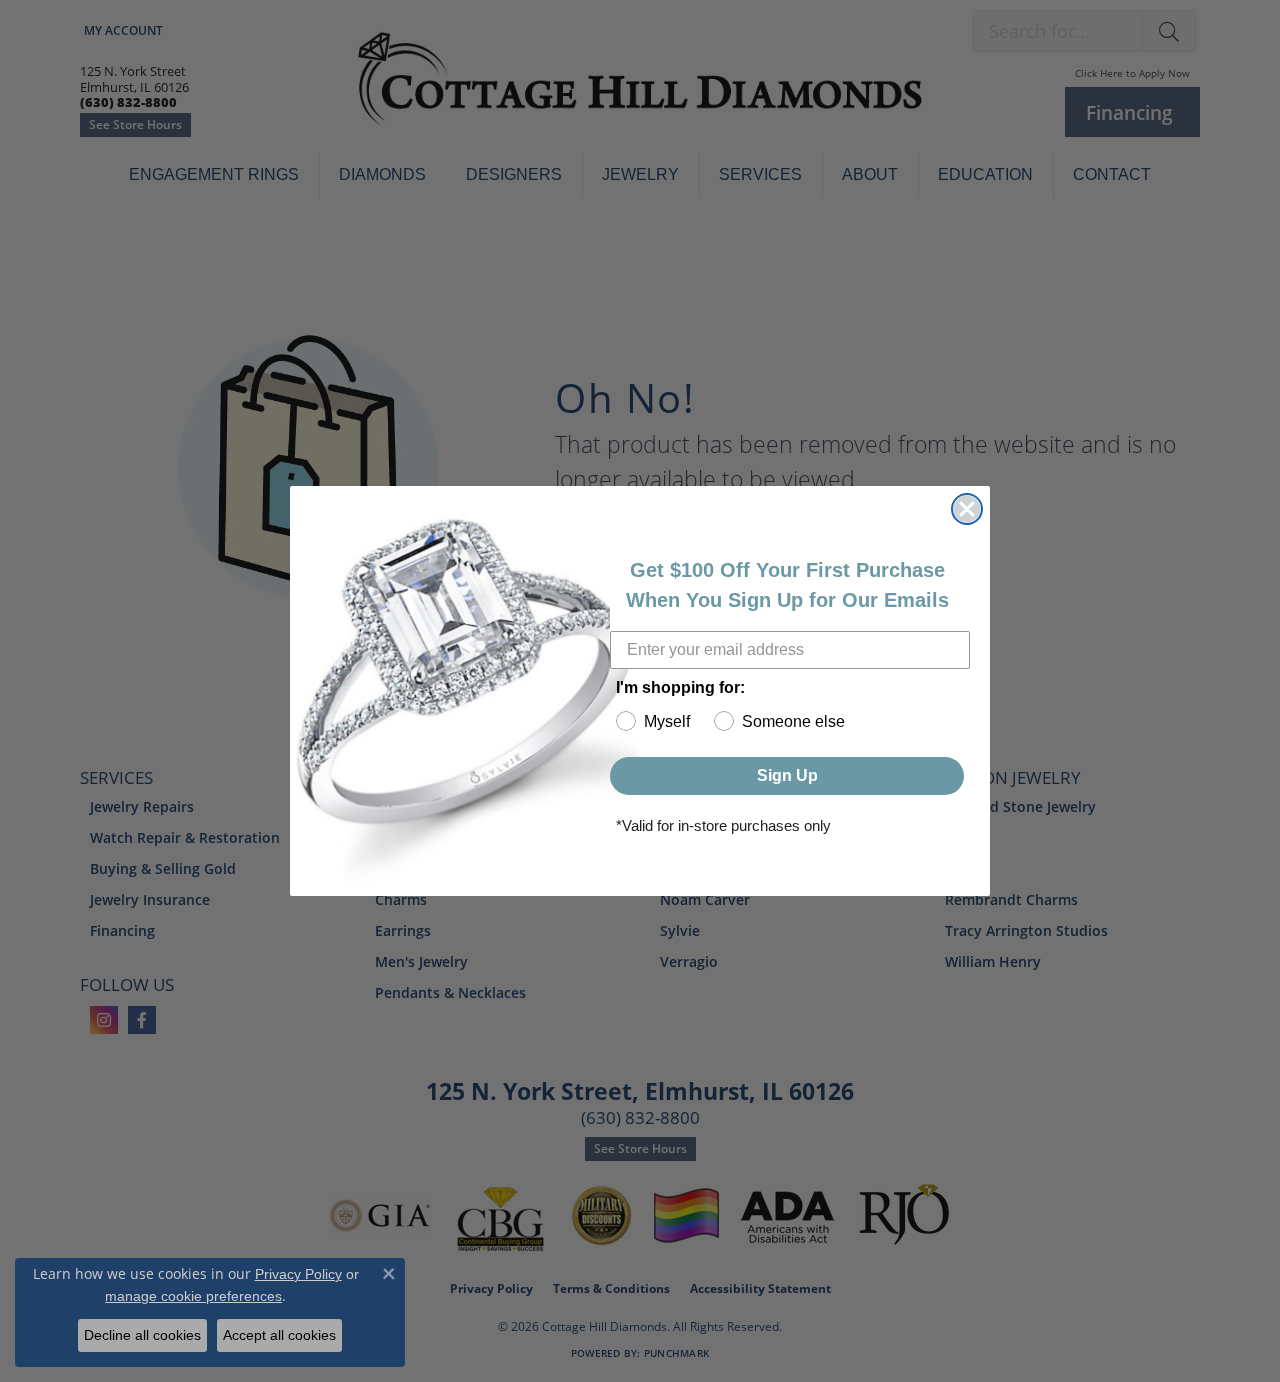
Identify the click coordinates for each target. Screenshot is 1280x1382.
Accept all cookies (279, 1335)
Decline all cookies (142, 1335)
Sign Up (787, 775)
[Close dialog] (967, 509)
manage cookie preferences (193, 1296)
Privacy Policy (298, 1274)
